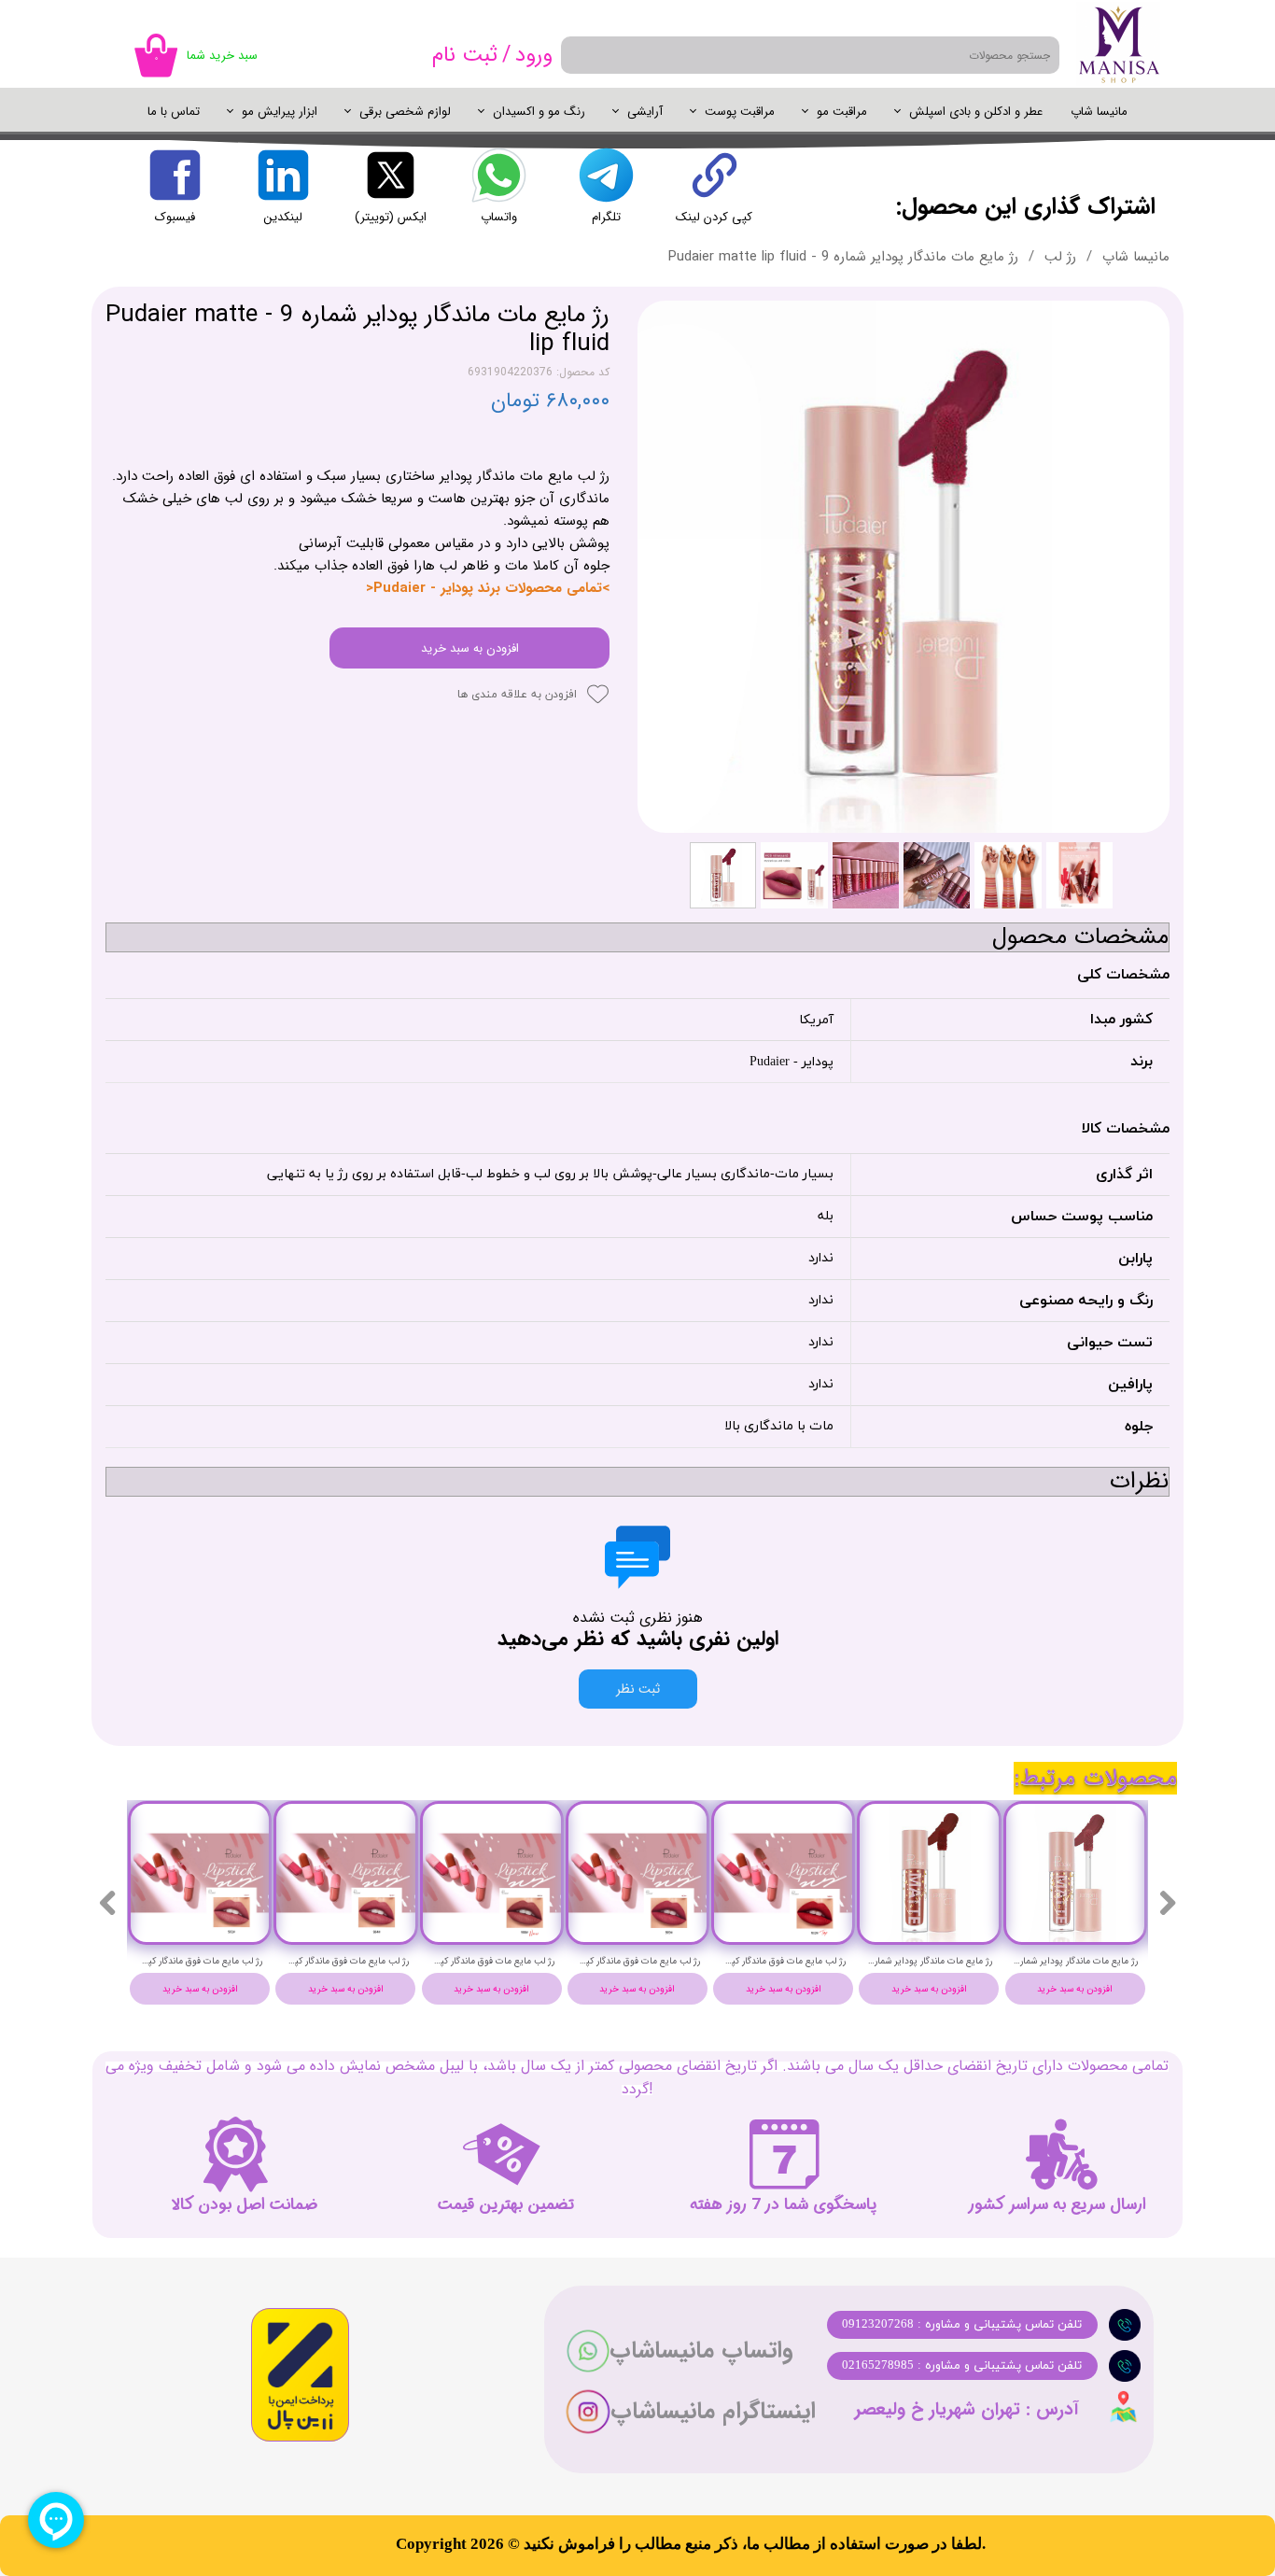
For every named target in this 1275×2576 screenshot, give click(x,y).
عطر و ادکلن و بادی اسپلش (976, 112)
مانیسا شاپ (1099, 112)
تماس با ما (174, 112)
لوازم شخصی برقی (405, 112)
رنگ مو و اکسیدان (539, 112)
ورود (534, 55)
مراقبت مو (842, 112)
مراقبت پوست (740, 112)
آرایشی (645, 112)
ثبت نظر (638, 1689)
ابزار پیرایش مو (280, 112)
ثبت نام (465, 55)
